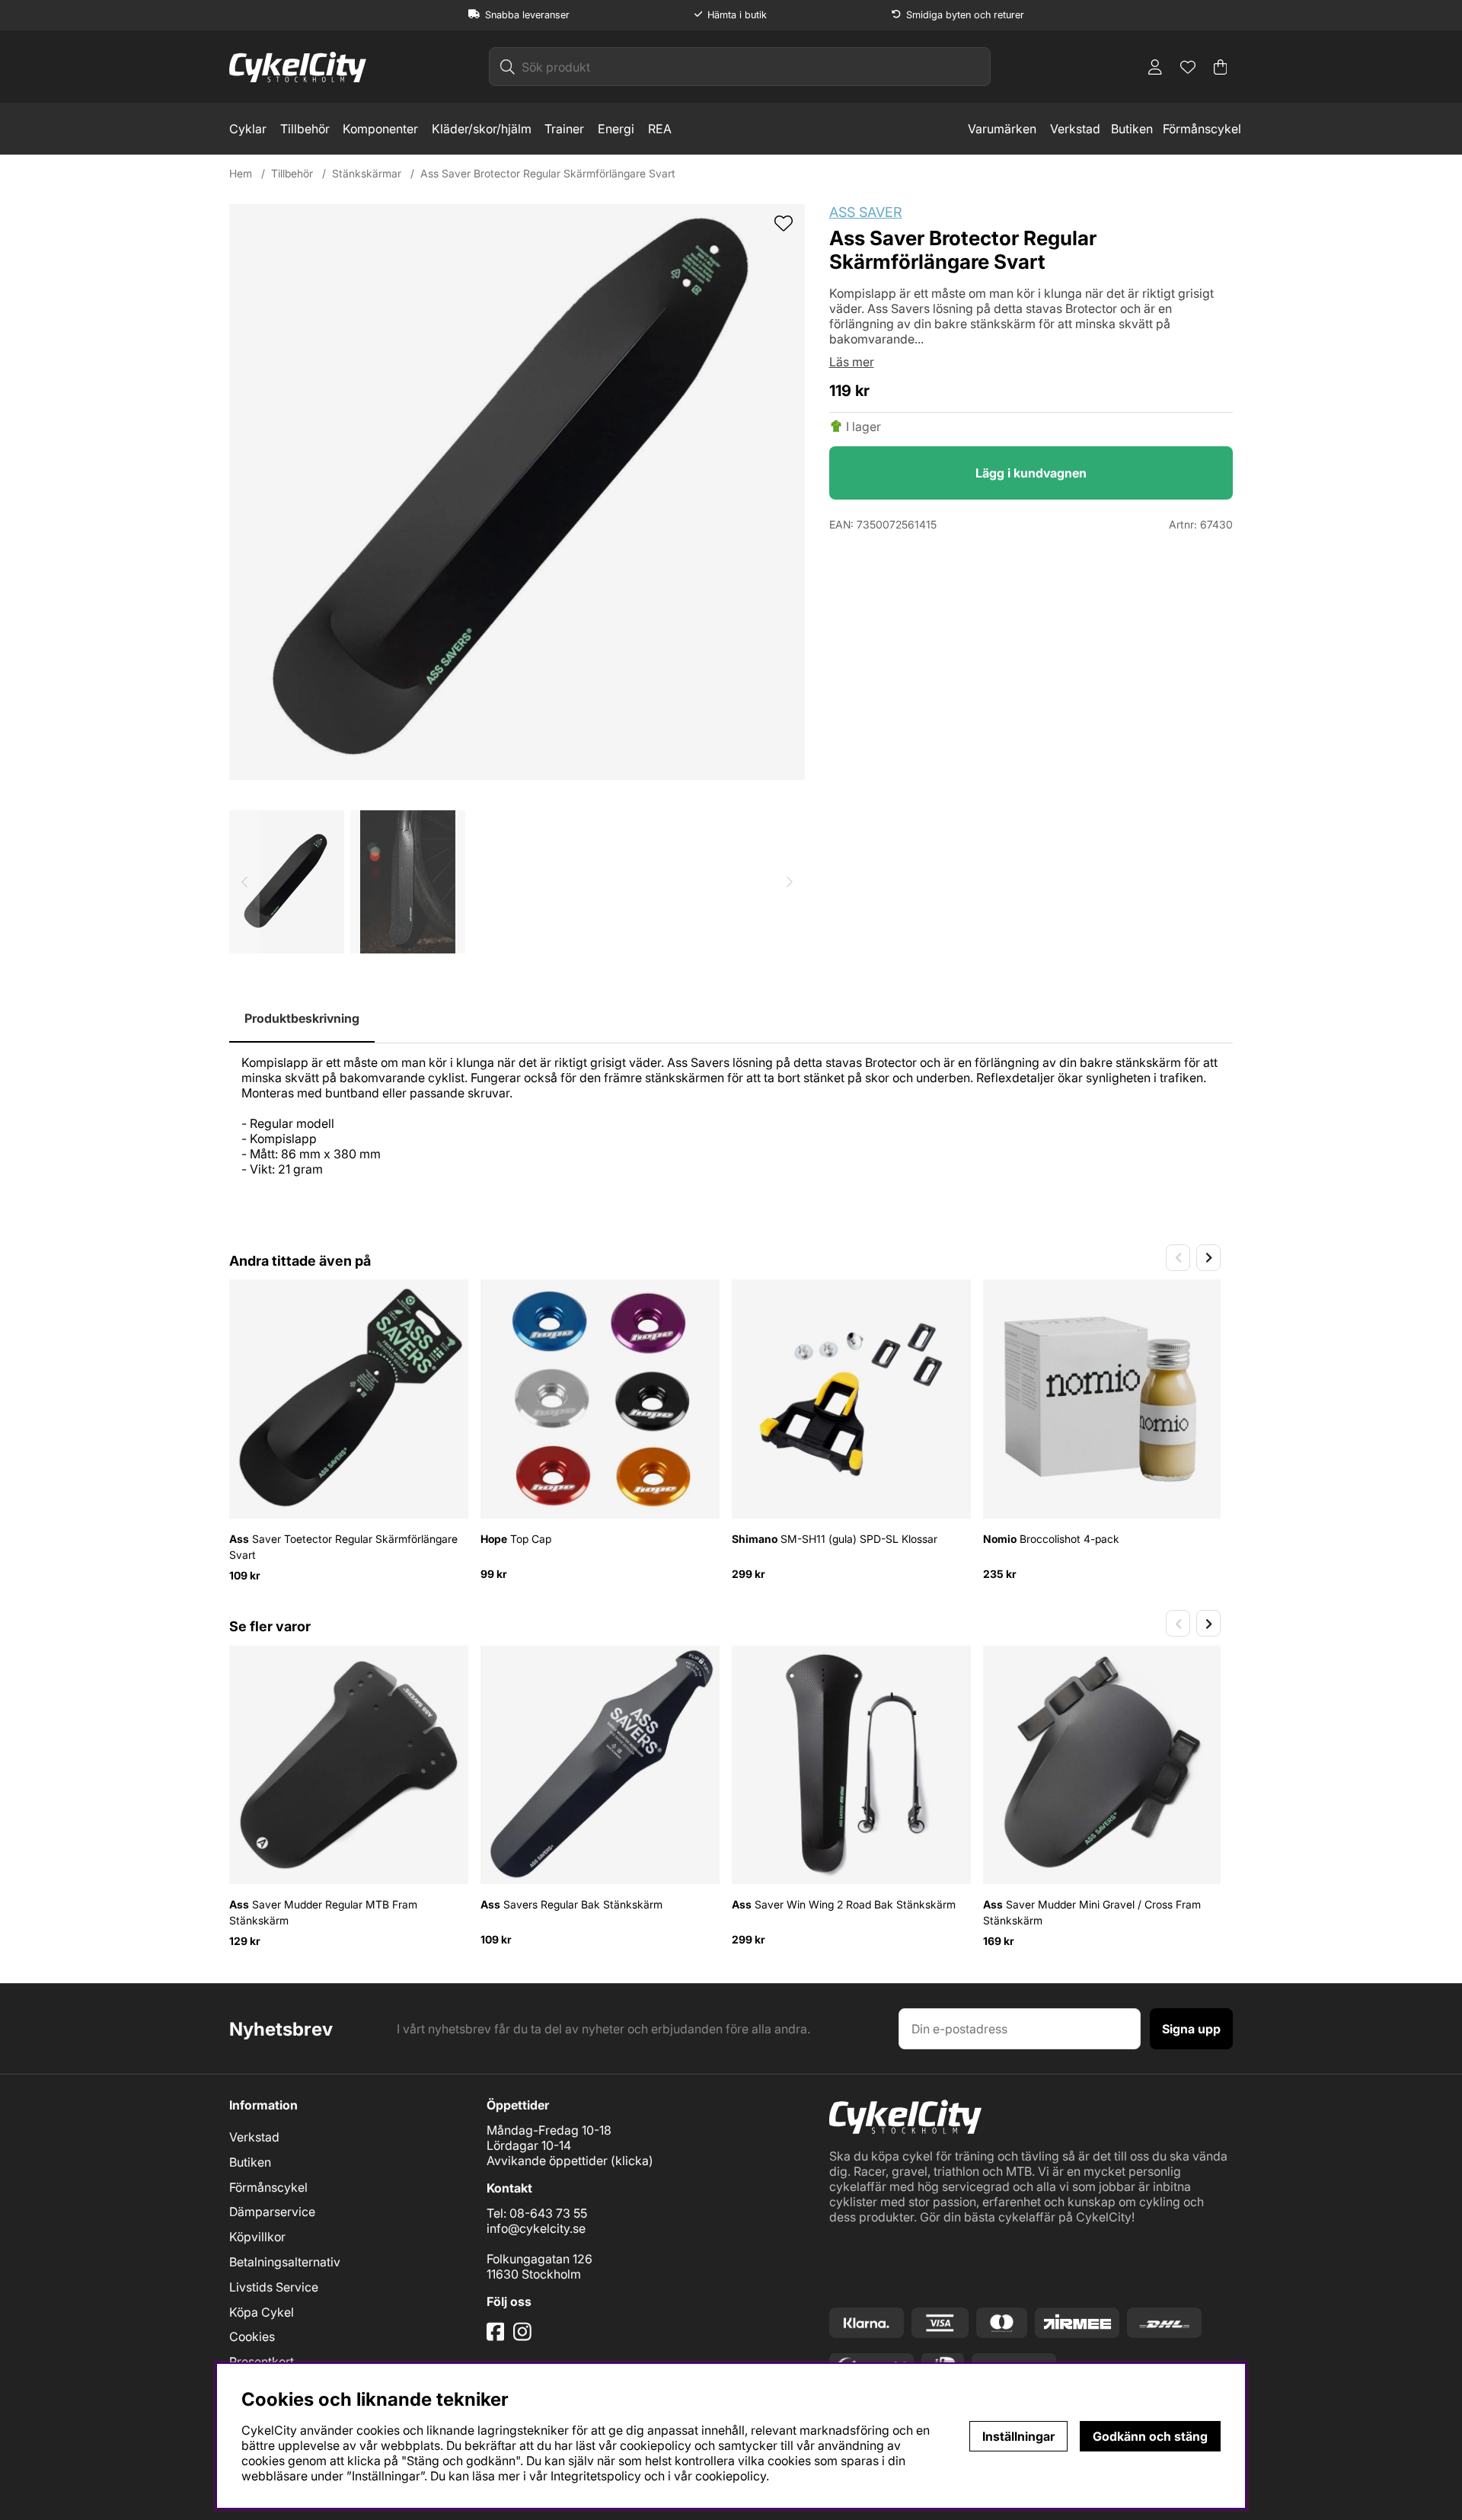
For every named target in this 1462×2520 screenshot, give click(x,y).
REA (660, 129)
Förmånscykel (1202, 129)
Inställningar (1018, 2436)
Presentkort (262, 2362)
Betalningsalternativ (285, 2262)
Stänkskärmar (367, 173)
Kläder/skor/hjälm (482, 129)
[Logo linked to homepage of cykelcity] (298, 67)
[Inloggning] (1155, 67)
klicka (632, 2161)
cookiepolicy (731, 2476)
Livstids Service (274, 2287)
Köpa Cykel (262, 2312)
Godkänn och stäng (1150, 2436)
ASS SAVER (866, 212)
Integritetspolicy (596, 2476)
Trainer (564, 129)
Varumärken (1002, 129)
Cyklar (248, 129)
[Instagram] (525, 2337)
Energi (616, 129)
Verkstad (1075, 129)
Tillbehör (305, 129)
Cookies (252, 2336)
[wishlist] (784, 225)
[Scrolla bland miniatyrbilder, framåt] (790, 882)
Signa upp (1191, 2029)
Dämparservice (272, 2212)
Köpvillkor (257, 2237)
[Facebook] (497, 2337)
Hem (241, 173)
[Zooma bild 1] (517, 492)
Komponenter (380, 129)
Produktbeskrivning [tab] (302, 1018)
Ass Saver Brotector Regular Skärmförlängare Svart (548, 173)
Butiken (1132, 129)
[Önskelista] (1188, 67)
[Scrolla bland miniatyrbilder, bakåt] (244, 882)
